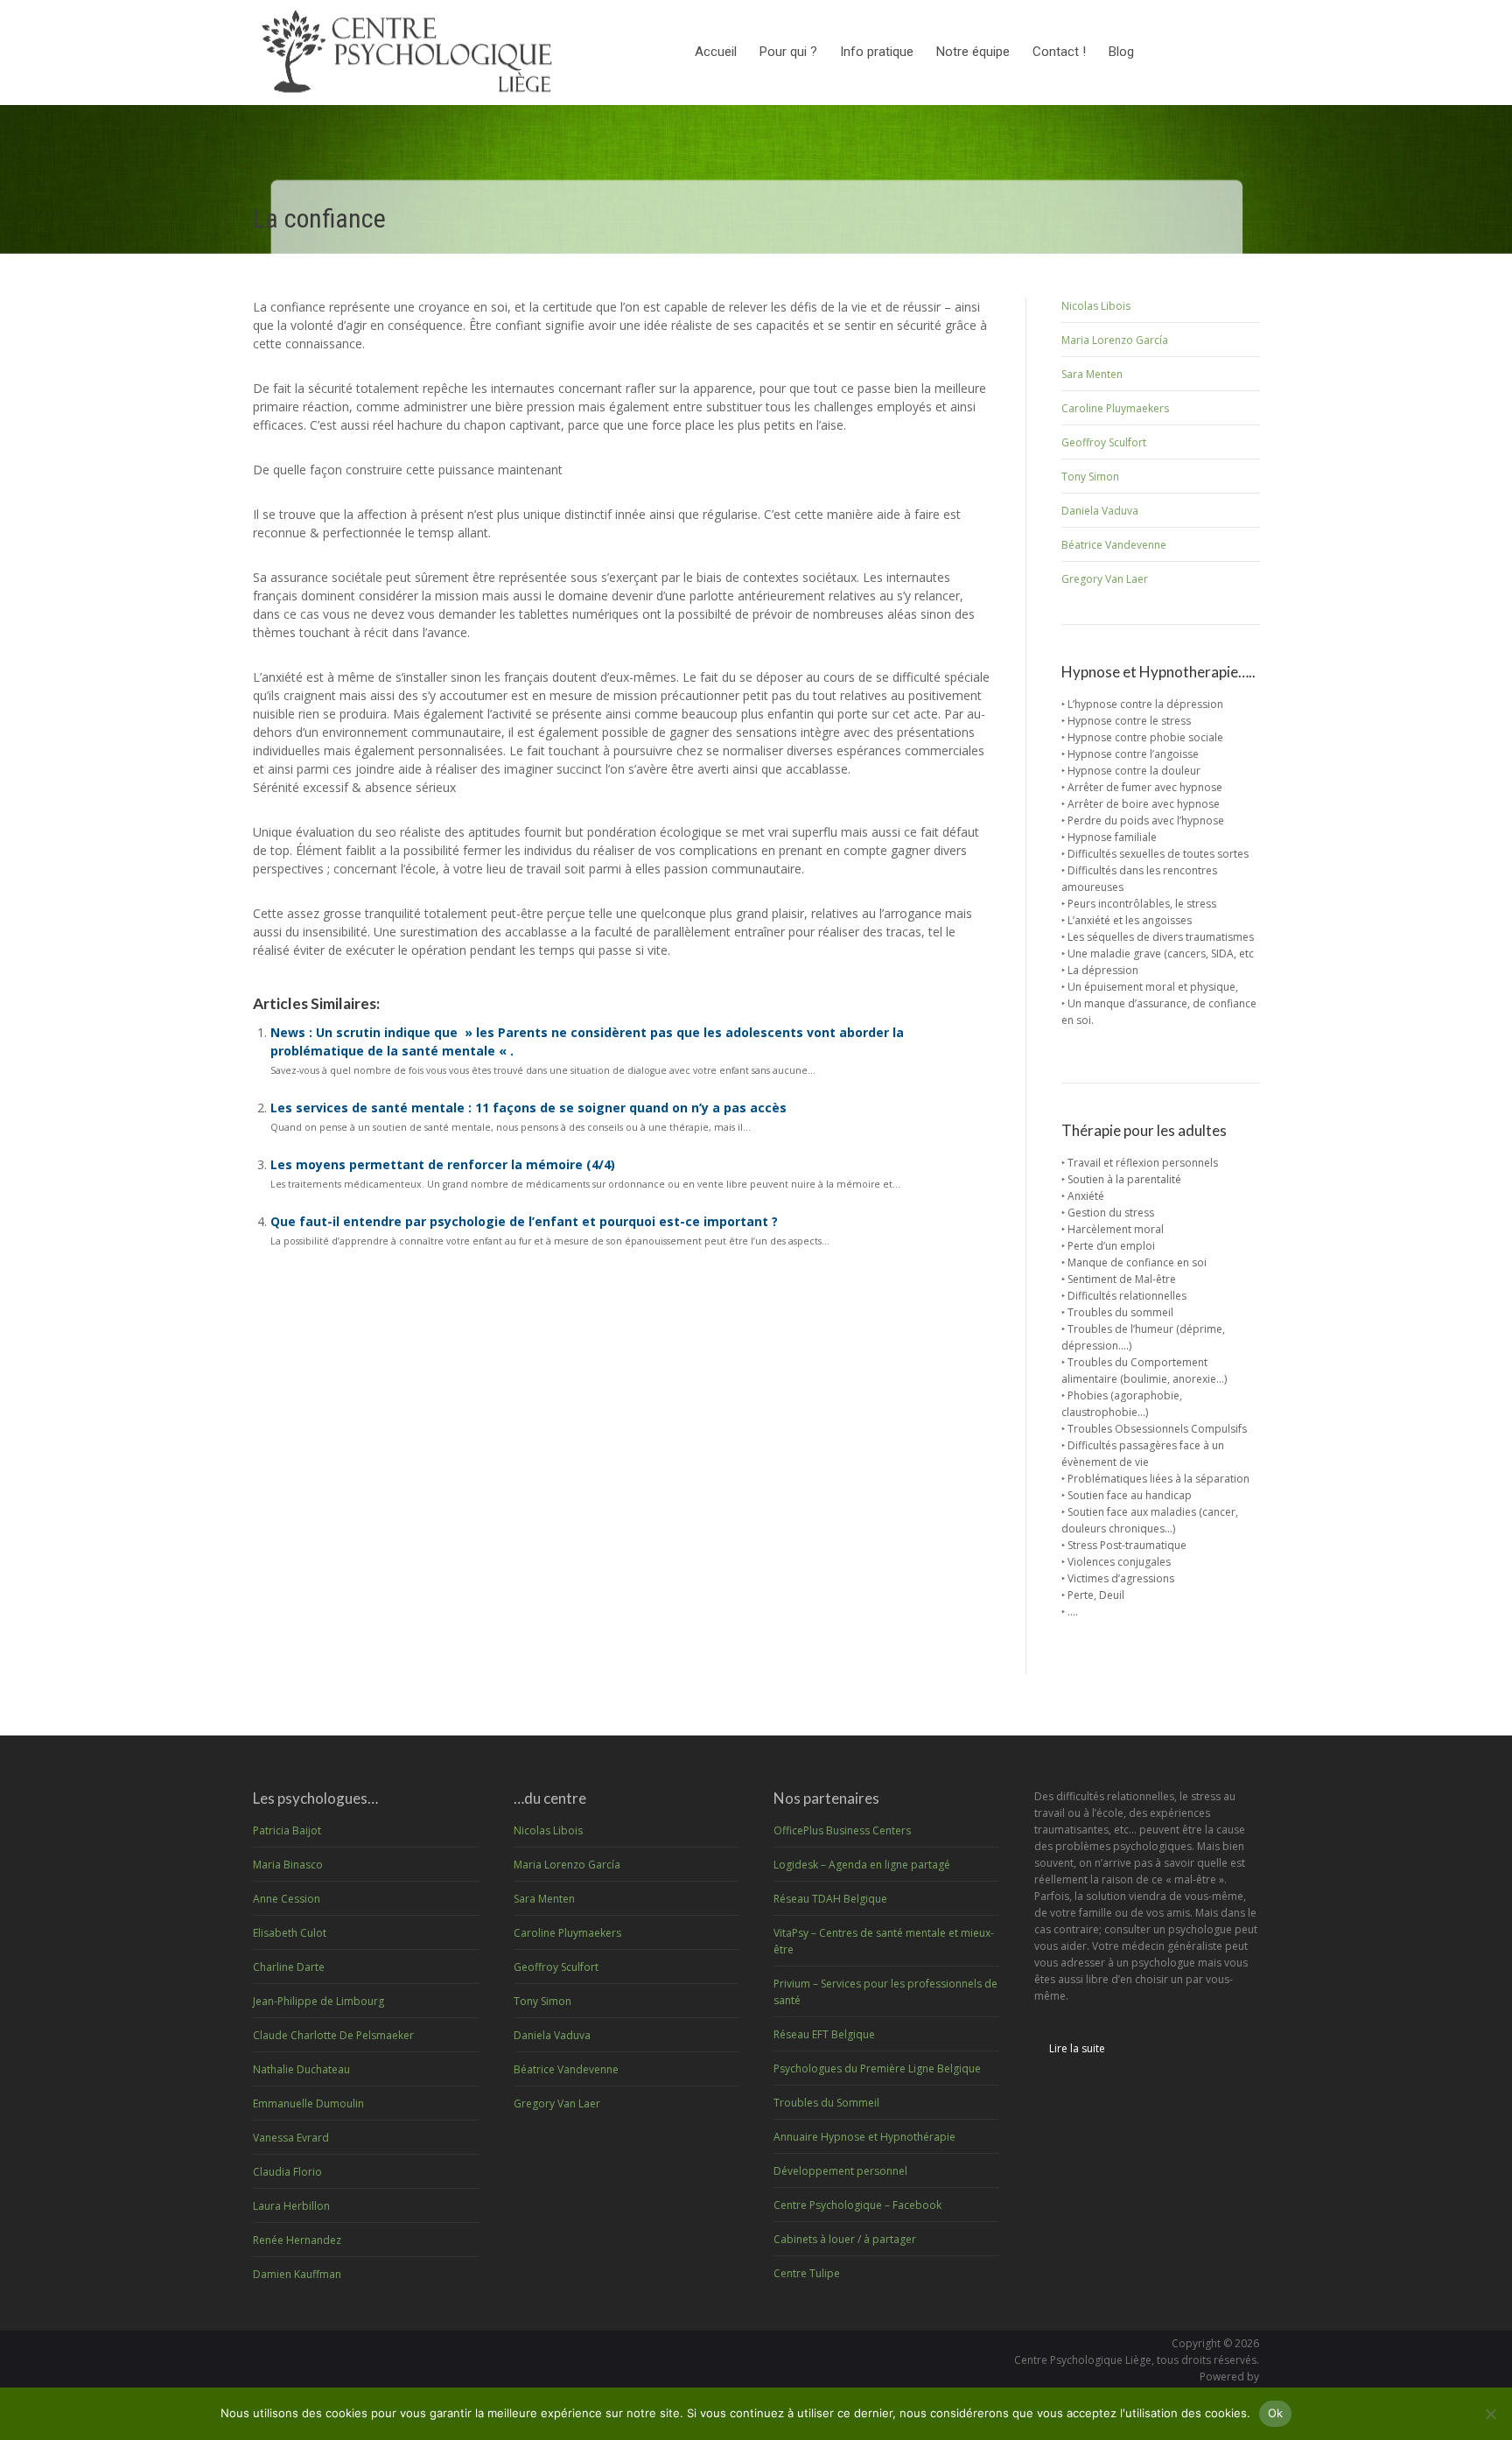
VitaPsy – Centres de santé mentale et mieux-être (884, 1941)
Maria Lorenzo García (1115, 340)
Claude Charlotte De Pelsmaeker (333, 2035)
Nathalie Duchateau (301, 2069)
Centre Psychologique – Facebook (857, 2205)
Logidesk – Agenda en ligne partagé (862, 1865)
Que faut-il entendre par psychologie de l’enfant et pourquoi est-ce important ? (524, 1221)
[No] (1490, 2414)
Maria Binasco (288, 1865)
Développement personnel (840, 2171)
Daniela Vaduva (1100, 511)
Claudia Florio (287, 2172)
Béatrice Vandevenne (1114, 545)
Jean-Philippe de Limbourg (318, 2001)
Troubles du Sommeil (826, 2103)
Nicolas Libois (1096, 306)
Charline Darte (289, 1967)
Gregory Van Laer (1105, 579)
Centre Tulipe (807, 2273)
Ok (1276, 2413)
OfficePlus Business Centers (842, 1830)
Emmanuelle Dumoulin (308, 2103)
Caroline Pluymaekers (1115, 408)
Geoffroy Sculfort (1104, 442)
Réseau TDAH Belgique (830, 1899)
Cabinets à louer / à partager (845, 2239)
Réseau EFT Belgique (824, 2034)
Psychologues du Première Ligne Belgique (877, 2068)
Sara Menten (1092, 374)
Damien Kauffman (297, 2274)
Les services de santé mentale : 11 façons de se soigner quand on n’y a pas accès (528, 1108)
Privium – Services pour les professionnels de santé (885, 1992)
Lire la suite (1077, 2048)
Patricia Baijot (287, 1830)
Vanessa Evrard (291, 2138)
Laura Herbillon (291, 2206)
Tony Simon (1090, 477)
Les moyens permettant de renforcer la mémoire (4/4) (443, 1164)
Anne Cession (287, 1899)
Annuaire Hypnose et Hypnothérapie (864, 2137)
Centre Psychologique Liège (1083, 2360)
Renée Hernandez (297, 2240)
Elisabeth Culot (290, 1933)
